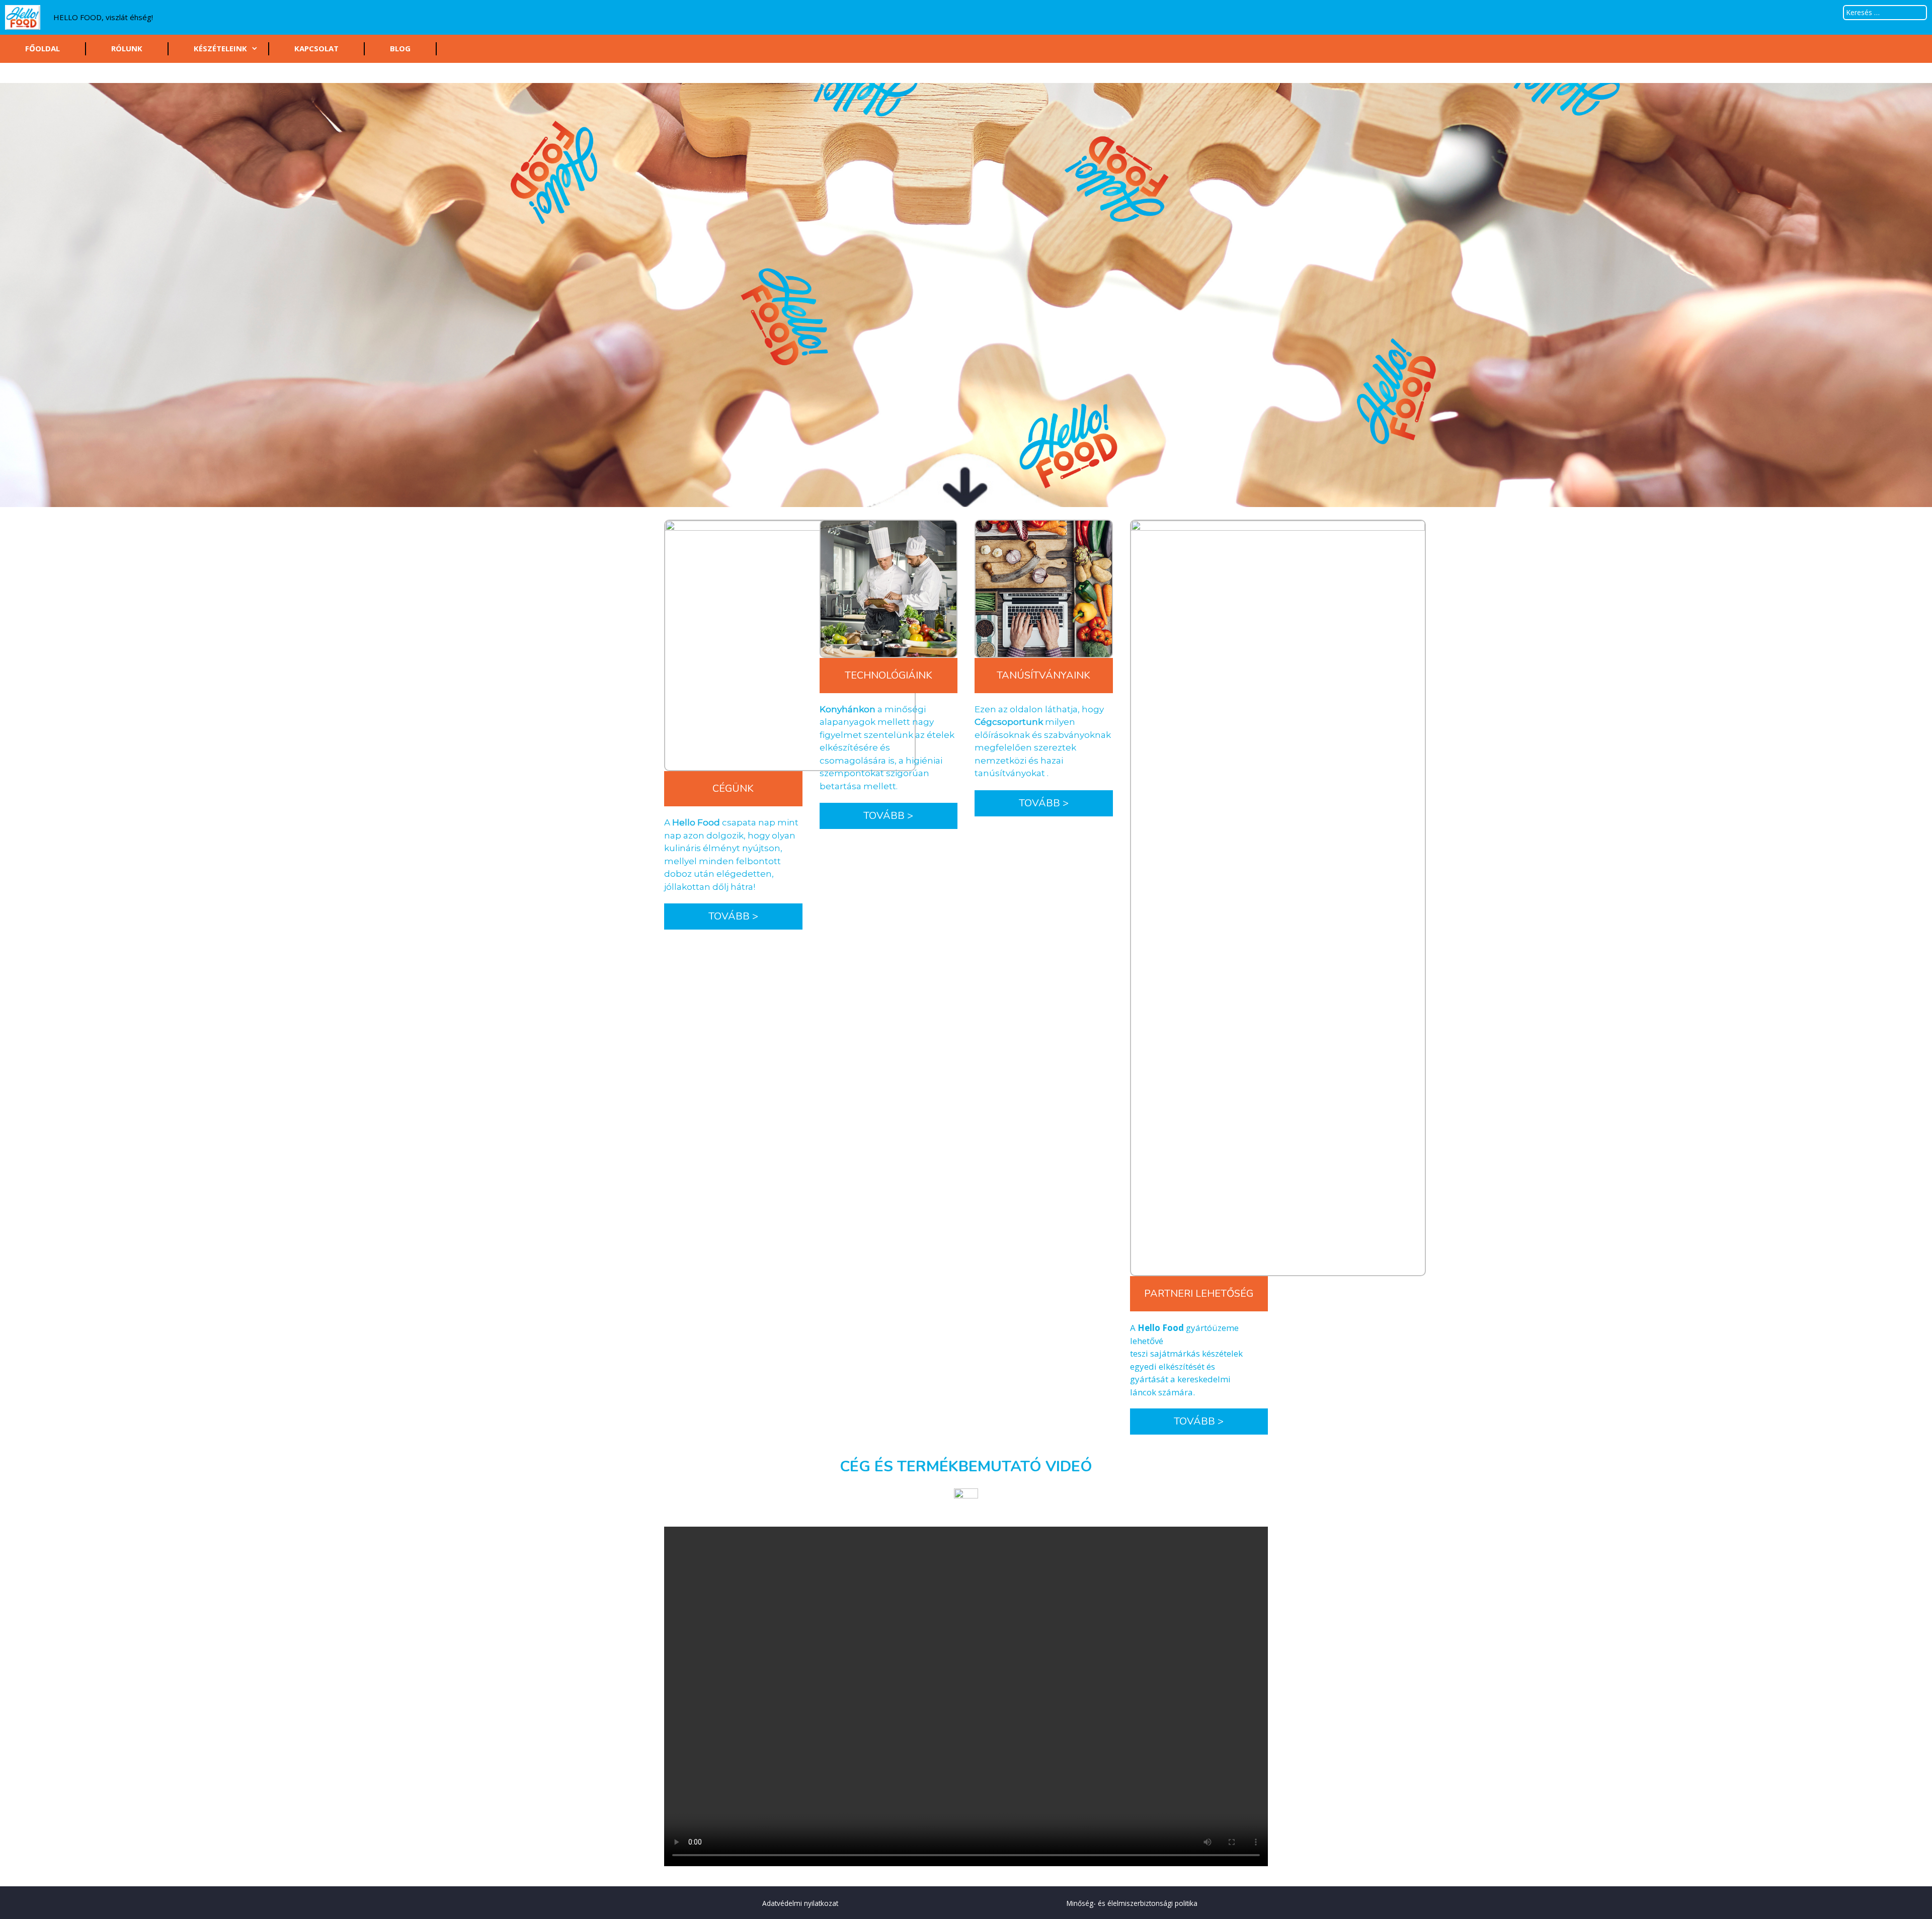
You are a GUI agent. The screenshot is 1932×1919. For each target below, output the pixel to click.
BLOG (400, 48)
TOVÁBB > (733, 916)
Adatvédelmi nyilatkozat (800, 1903)
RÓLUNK (127, 48)
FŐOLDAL (43, 48)
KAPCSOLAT (316, 48)
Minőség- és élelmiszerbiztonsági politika (1132, 1903)
